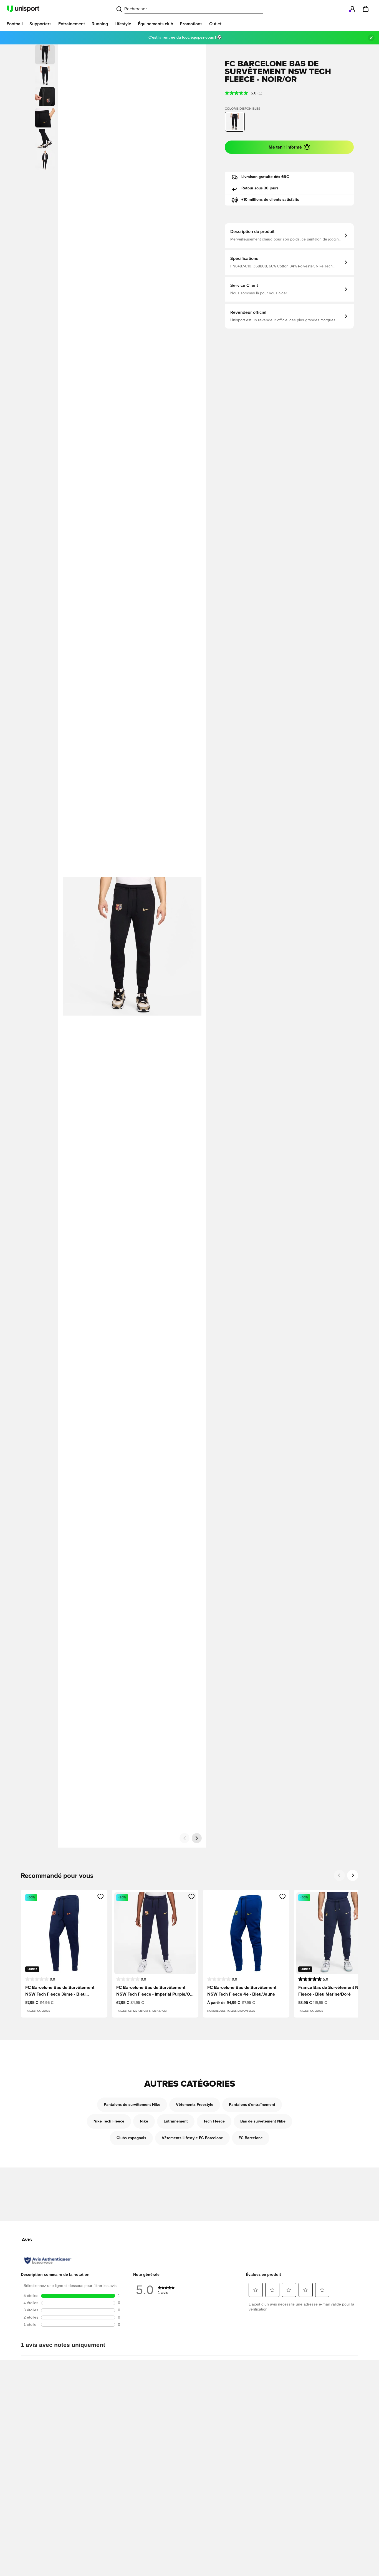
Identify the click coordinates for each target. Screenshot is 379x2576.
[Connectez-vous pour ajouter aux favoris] (101, 1896)
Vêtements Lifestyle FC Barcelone (192, 2138)
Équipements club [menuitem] (156, 24)
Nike (144, 2121)
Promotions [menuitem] (191, 24)
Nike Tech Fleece (109, 2121)
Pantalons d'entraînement (252, 2105)
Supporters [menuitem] (41, 24)
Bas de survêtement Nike (263, 2121)
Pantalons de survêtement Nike (132, 2105)
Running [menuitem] (100, 24)
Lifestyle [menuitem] (123, 24)
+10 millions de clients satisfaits (270, 200)
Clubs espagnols (131, 2138)
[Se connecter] (352, 9)
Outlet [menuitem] (215, 24)
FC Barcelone (251, 2138)
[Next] (353, 1875)
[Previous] (339, 1875)
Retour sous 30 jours (260, 188)
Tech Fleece (214, 2121)
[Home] (23, 9)
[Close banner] (371, 38)
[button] (45, 76)
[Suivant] (197, 1838)
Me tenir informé (285, 147)
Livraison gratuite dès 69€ (265, 177)
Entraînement (176, 2121)
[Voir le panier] (366, 9)
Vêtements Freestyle (195, 2105)
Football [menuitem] (15, 24)
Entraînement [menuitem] (72, 24)
